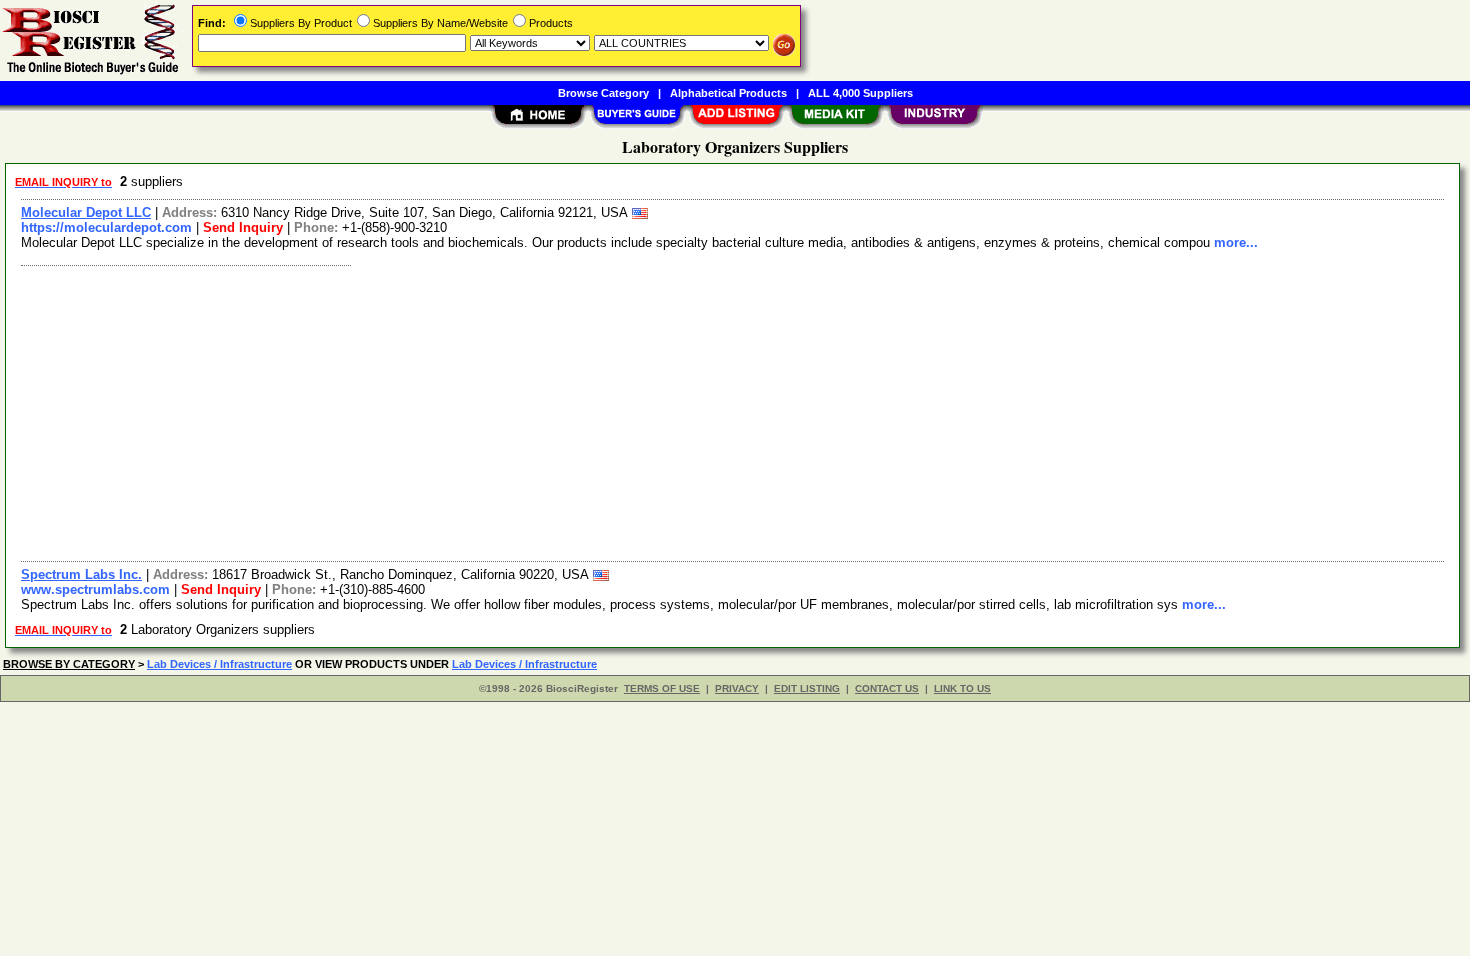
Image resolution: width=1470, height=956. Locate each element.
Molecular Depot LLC (86, 212)
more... (1236, 242)
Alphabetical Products (728, 93)
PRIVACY (737, 688)
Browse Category (603, 93)
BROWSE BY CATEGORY (69, 664)
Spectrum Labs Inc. (81, 574)
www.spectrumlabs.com (95, 589)
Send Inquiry (243, 227)
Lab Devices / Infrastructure (219, 664)
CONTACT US (887, 688)
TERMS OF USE (662, 688)
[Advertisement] (613, 411)
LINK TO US (962, 688)
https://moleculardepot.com (106, 227)
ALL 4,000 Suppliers (860, 93)
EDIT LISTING (807, 688)
